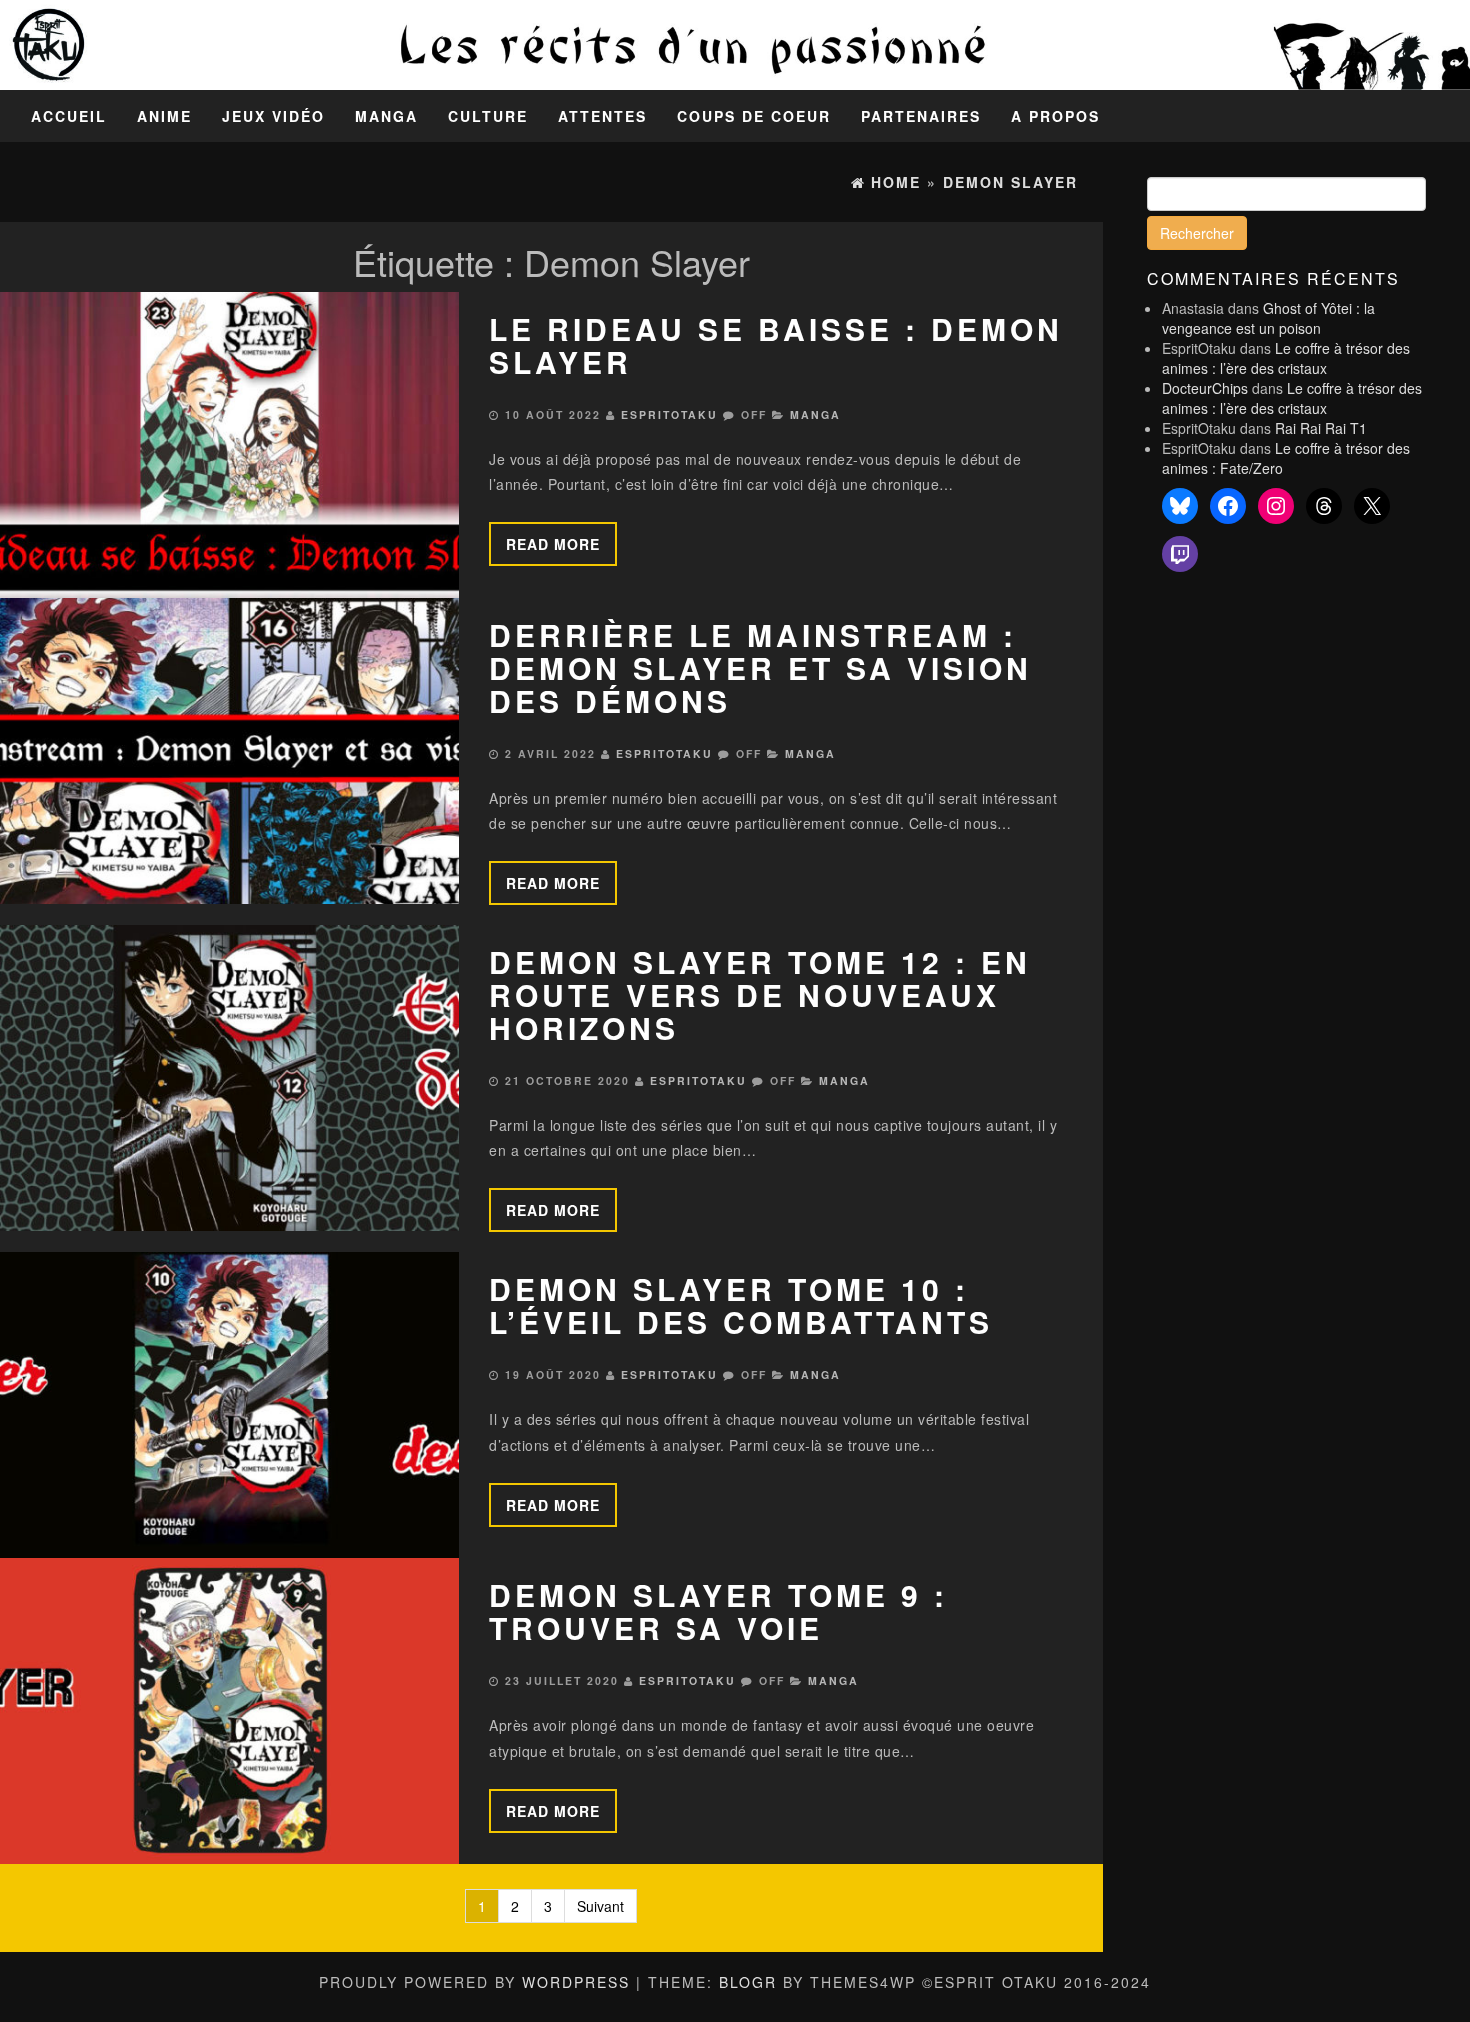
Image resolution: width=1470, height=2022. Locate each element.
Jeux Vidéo (273, 116)
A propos (1055, 116)
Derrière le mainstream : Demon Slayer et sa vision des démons (760, 667)
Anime (164, 116)
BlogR (748, 1982)
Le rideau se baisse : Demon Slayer (776, 345)
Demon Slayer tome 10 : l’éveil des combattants (741, 1305)
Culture (488, 116)
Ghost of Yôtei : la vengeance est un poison (1268, 318)
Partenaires (921, 116)
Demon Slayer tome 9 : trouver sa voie (718, 1611)
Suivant (600, 1906)
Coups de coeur (754, 116)
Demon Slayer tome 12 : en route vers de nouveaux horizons (760, 994)
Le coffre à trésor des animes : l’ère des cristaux (1286, 358)
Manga (386, 116)
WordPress (576, 1982)
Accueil (69, 116)
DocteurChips (1205, 388)
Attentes (602, 116)
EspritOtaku (669, 414)
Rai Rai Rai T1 (1321, 428)
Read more (553, 544)
